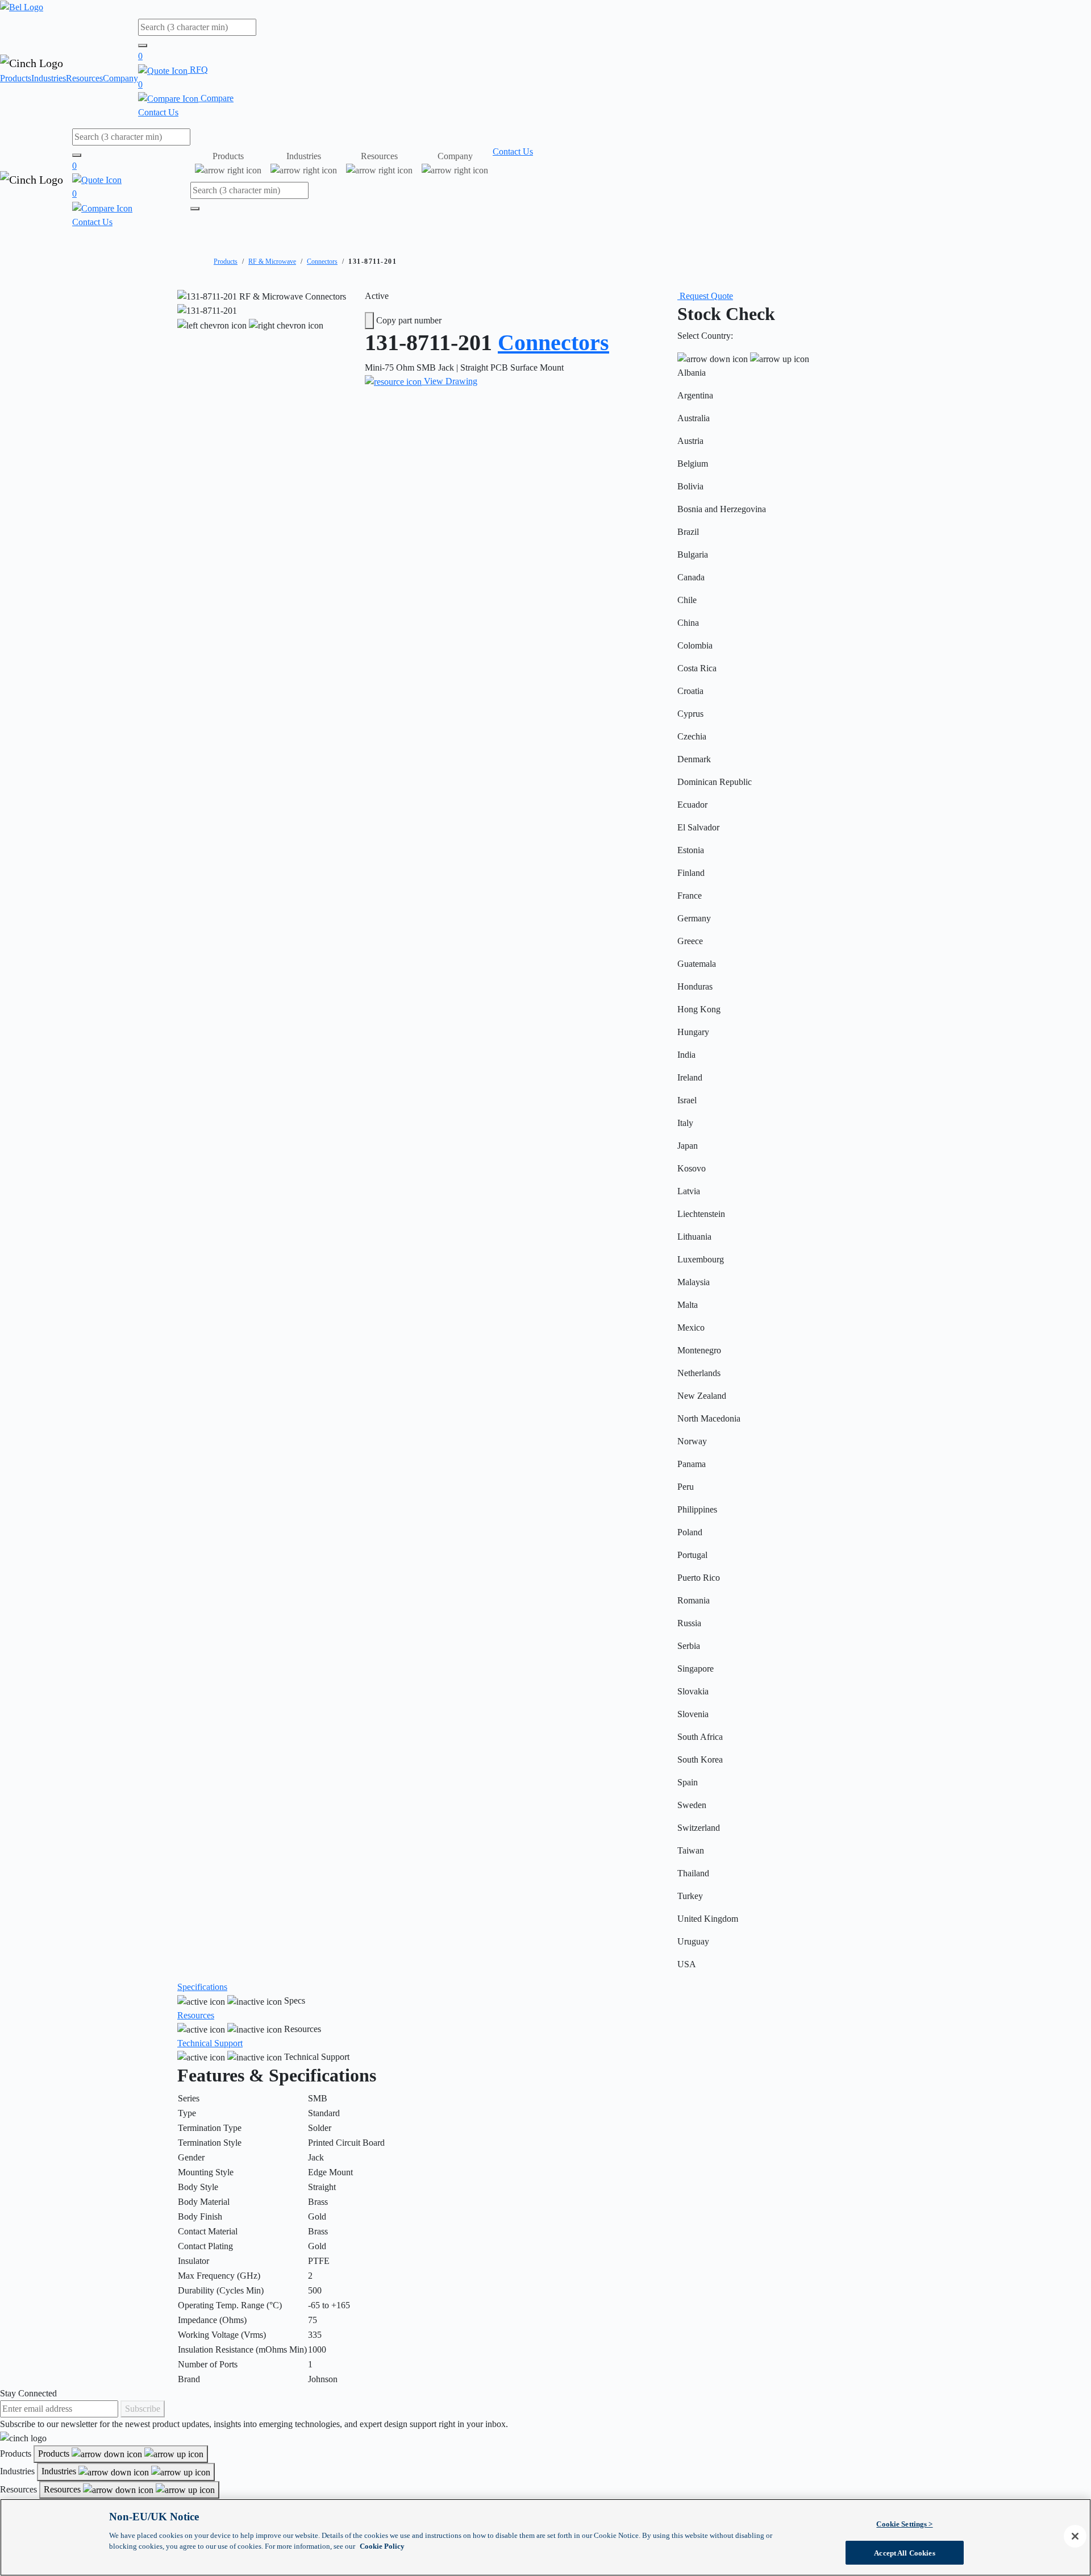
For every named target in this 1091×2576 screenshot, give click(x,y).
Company (120, 78)
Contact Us (158, 112)
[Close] (1075, 2536)
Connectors (322, 261)
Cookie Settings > (904, 2524)
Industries (49, 78)
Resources (84, 78)
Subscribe (143, 2409)
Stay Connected (28, 2393)
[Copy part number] (369, 321)
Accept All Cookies (904, 2552)
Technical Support (210, 2043)
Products (16, 78)
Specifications (202, 1987)
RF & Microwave (272, 261)
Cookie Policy (382, 2546)
